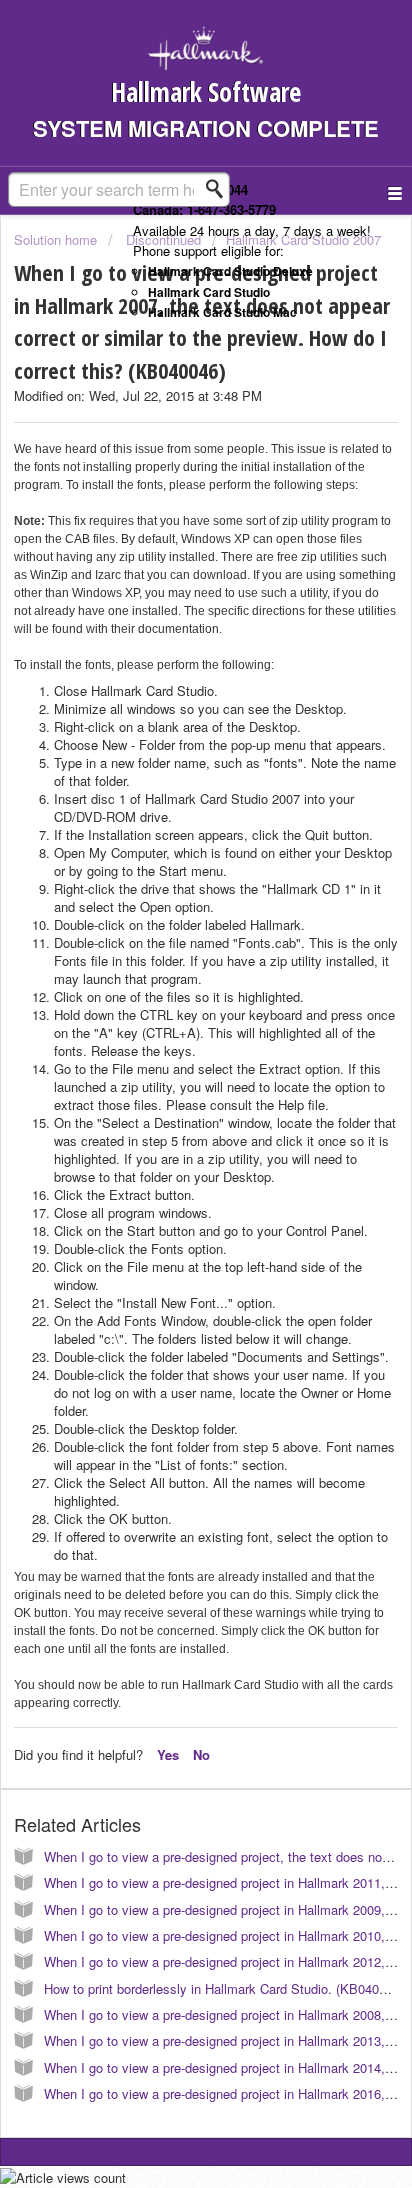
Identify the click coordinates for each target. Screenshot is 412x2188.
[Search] (220, 189)
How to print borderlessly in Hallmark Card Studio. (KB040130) (224, 1988)
